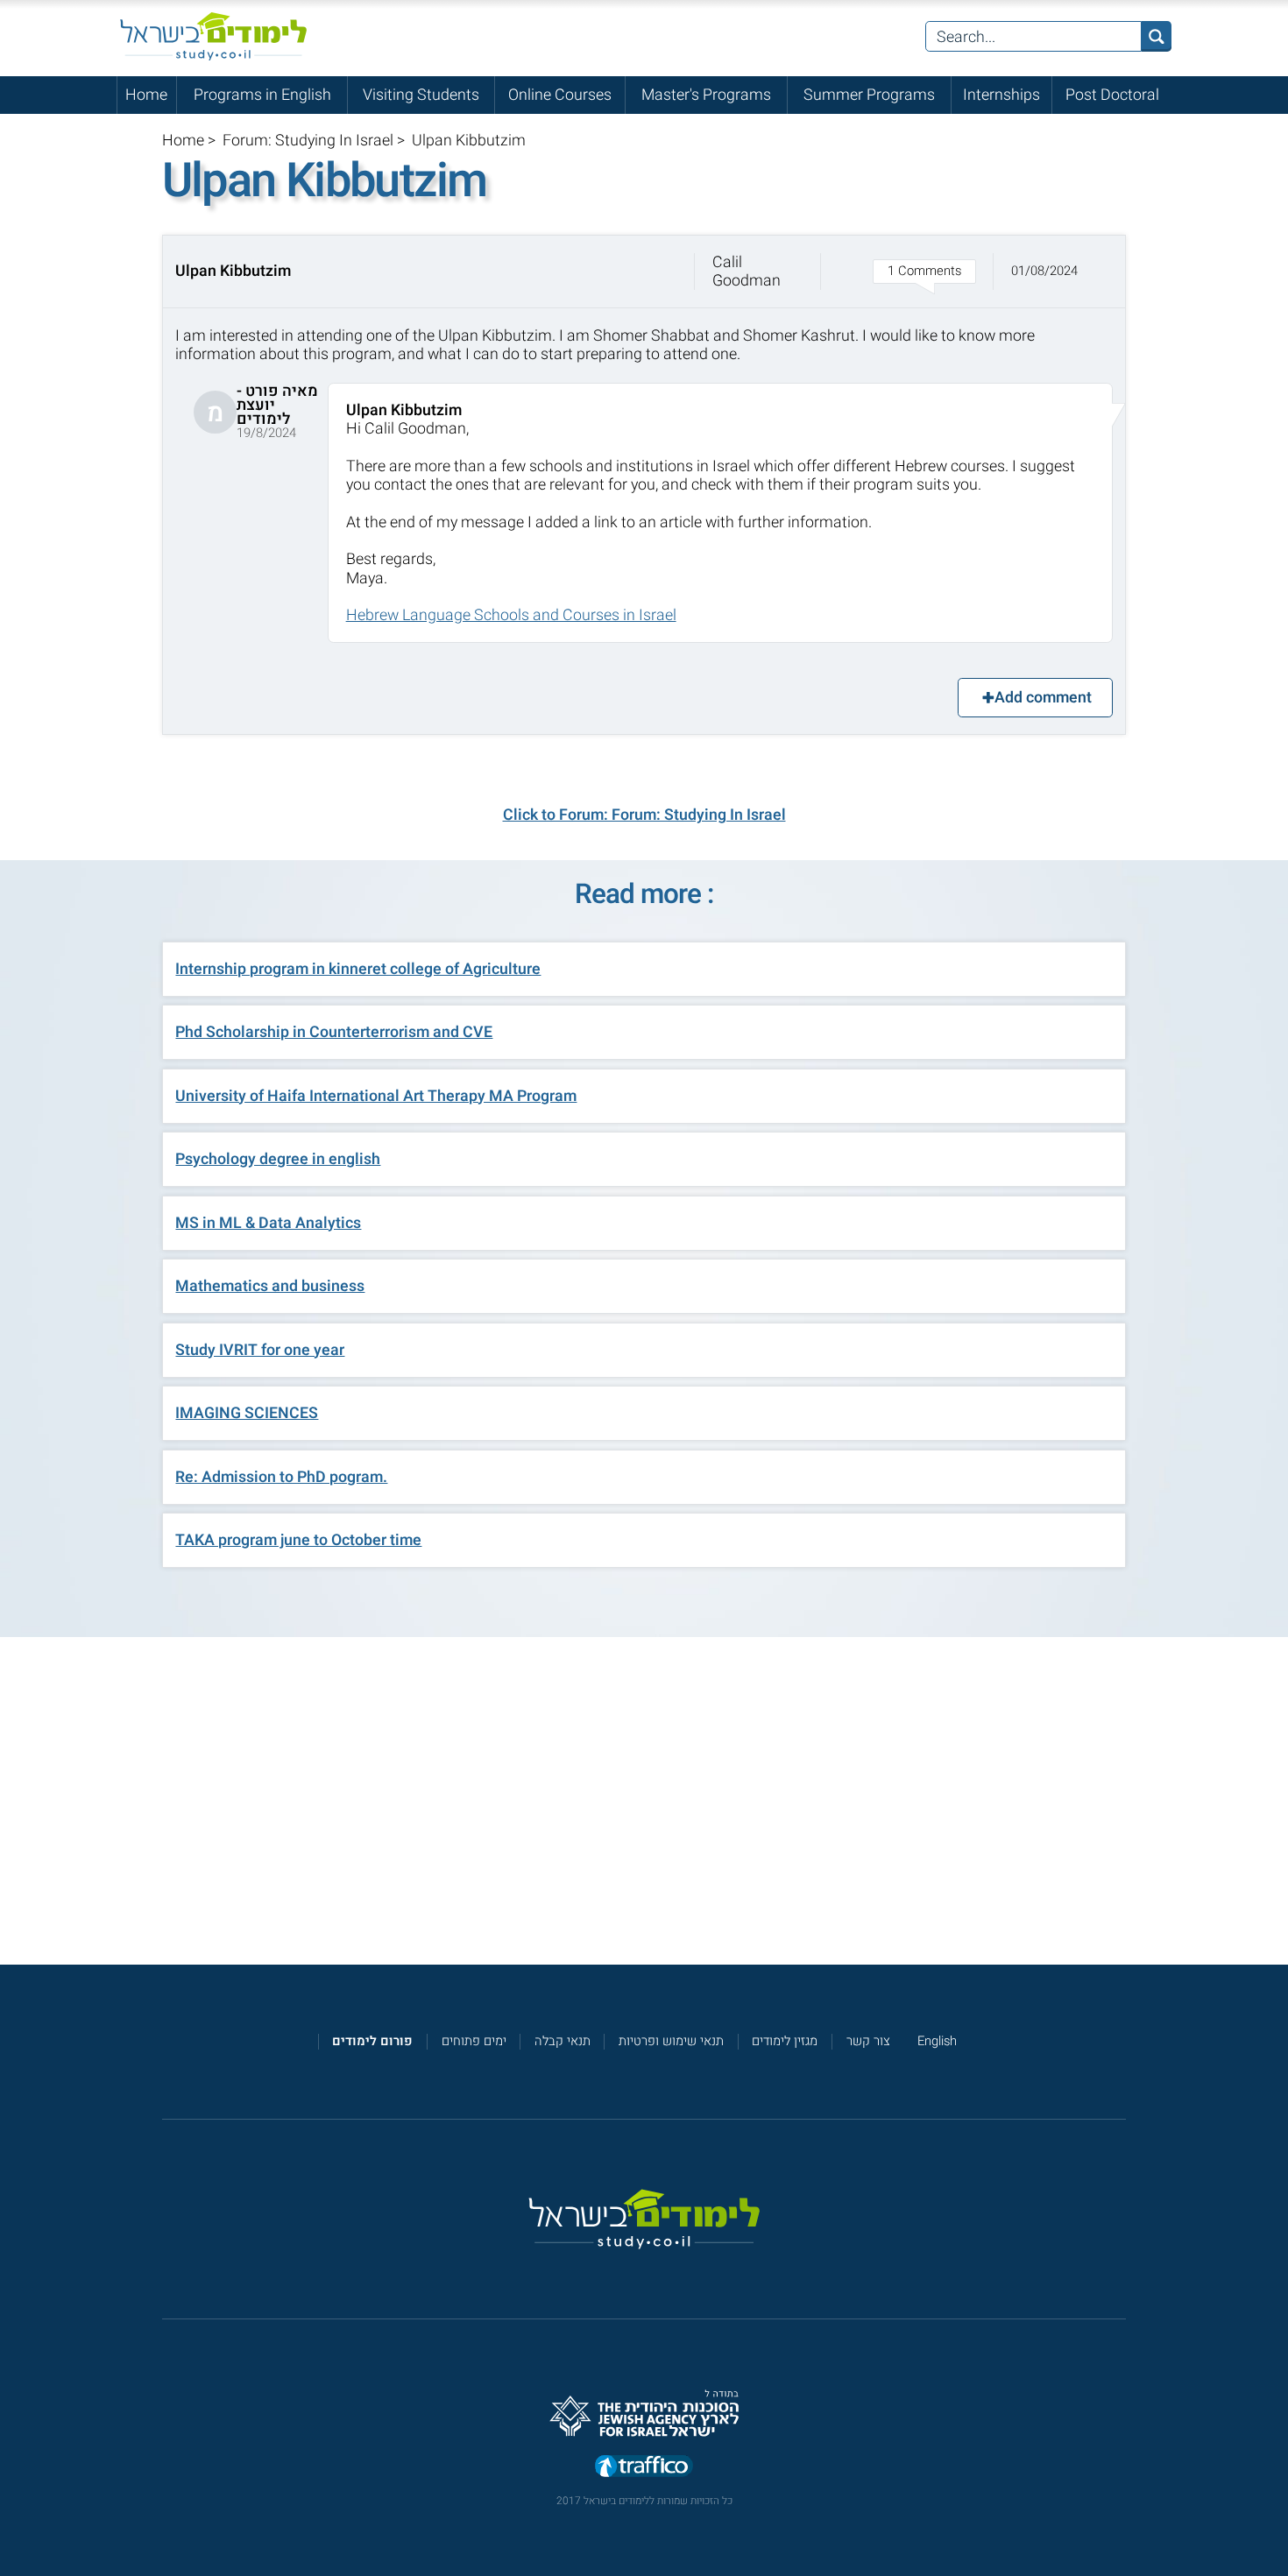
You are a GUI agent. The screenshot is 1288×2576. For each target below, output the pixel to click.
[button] (644, 272)
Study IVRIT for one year (260, 1350)
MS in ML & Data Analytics (268, 1223)
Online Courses (560, 95)
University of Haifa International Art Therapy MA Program (376, 1096)
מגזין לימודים (785, 2041)
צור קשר (868, 2041)
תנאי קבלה (563, 2041)
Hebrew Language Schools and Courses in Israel (511, 615)
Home (146, 95)
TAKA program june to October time (298, 1540)
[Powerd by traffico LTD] (644, 2467)
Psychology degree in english (278, 1159)
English (937, 2041)
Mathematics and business (270, 1286)
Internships (1001, 95)
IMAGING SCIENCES (247, 1413)
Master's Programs (706, 95)
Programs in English (262, 95)
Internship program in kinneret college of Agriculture (358, 969)
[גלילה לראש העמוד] (1274, 2525)
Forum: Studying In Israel (308, 140)
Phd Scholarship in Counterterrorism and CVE (334, 1032)
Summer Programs (869, 95)
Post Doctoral (1112, 95)
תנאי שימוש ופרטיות (671, 2041)
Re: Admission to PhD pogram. (281, 1477)
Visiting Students (421, 95)
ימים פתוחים (474, 2041)
